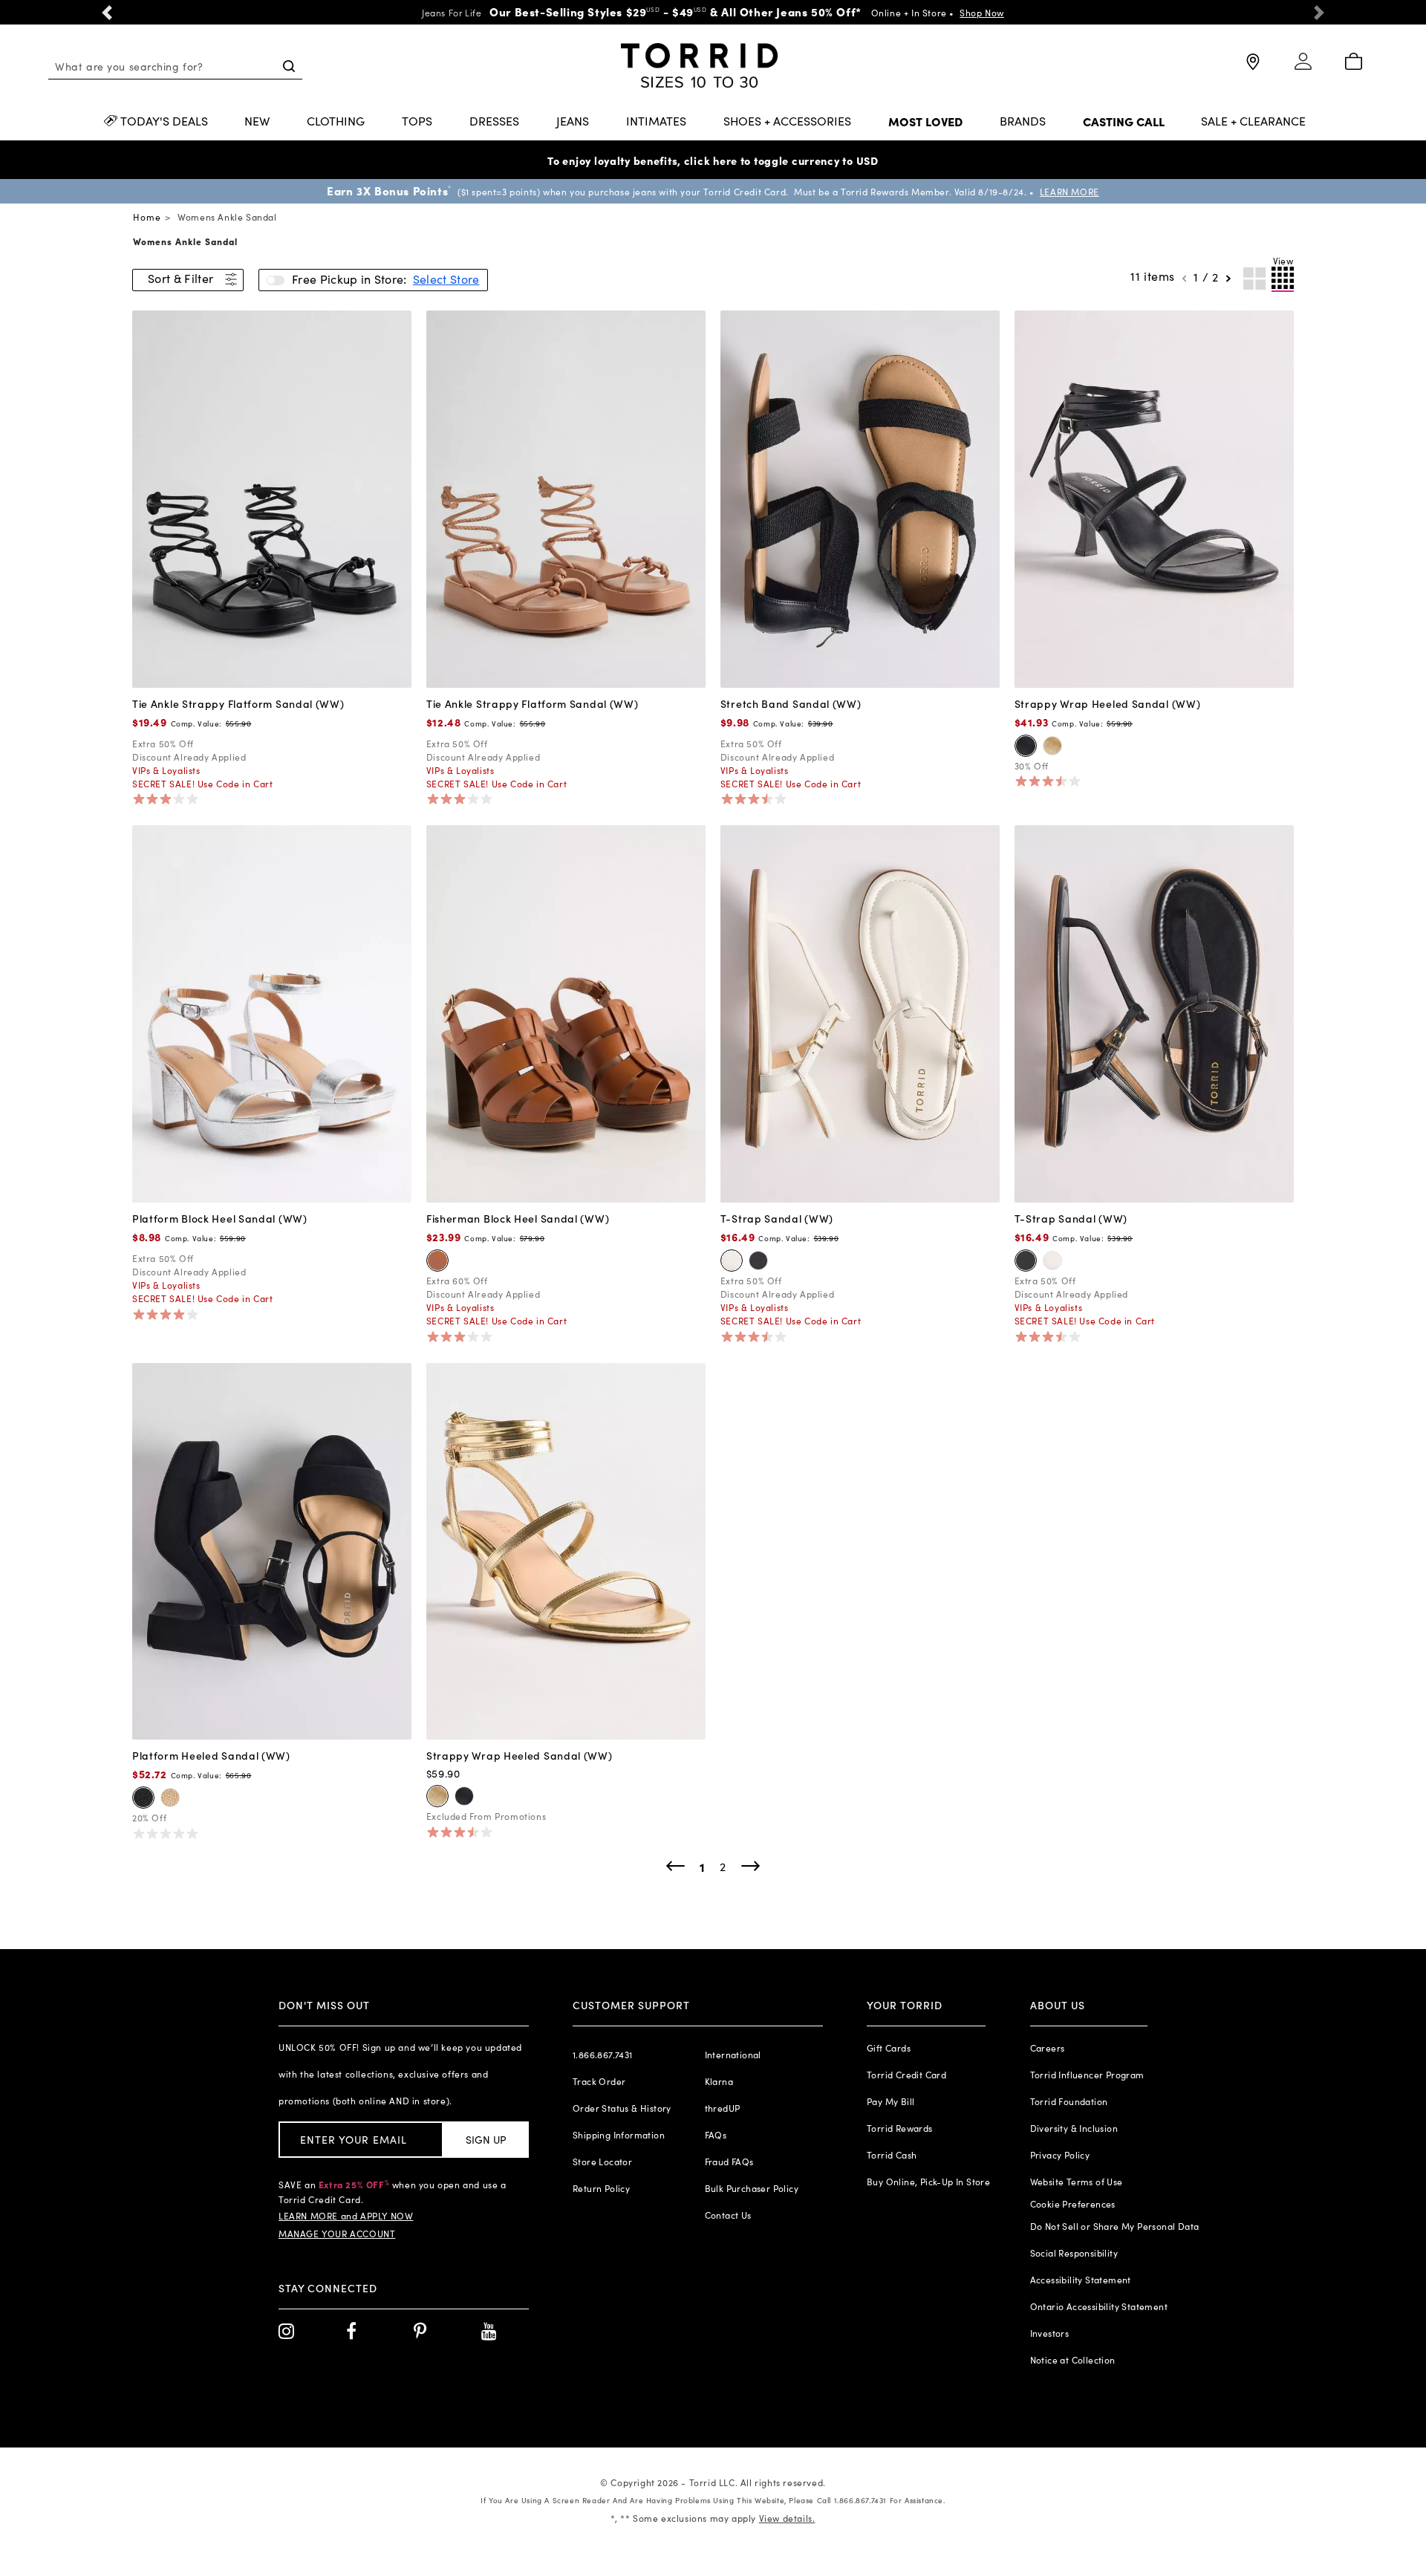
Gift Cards (889, 2048)
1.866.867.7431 (603, 2055)
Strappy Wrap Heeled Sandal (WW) (1108, 703)
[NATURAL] (170, 1798)
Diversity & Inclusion (1074, 2128)
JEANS (573, 122)
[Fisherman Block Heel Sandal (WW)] (566, 1012)
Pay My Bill (891, 2101)
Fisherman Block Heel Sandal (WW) (518, 1218)
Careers (1048, 2048)
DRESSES (494, 122)
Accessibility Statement (1081, 2280)
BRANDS (1023, 122)
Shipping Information (619, 2135)
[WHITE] (732, 1261)
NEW (257, 122)
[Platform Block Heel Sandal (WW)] (272, 1012)
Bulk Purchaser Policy (752, 2188)
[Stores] (1252, 68)
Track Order (599, 2081)
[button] (107, 12)
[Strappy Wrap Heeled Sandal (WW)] (1154, 498)
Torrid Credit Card (906, 2075)
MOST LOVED (925, 122)
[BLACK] (1026, 746)
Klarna (719, 2081)
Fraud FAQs (729, 2162)
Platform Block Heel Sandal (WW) (220, 1218)
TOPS (417, 122)
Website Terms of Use (1077, 2182)
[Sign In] (1303, 68)
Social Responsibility (1074, 2253)
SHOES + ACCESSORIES (787, 122)
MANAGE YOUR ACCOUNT (337, 2234)
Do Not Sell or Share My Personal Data (1115, 2226)
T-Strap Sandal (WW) (777, 1218)
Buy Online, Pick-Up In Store (928, 2182)
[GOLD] (1052, 746)
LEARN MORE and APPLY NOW (346, 2216)
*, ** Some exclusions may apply (713, 2518)
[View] (1283, 279)
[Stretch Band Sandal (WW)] (860, 498)
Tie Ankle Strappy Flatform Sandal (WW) (238, 703)
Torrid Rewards (900, 2128)
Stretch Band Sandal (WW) (791, 703)
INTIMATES (656, 122)
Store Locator (602, 2162)
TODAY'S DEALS (164, 122)
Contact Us (728, 2215)
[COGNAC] (437, 1261)
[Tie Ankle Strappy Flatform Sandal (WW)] (272, 498)
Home (147, 217)
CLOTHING (336, 122)
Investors (1050, 2333)
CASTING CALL (1124, 122)
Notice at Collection (1073, 2360)
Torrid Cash (892, 2155)
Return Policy (601, 2188)
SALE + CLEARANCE (1253, 122)
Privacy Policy (1060, 2155)
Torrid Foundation (1069, 2101)
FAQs (716, 2135)
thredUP (723, 2108)
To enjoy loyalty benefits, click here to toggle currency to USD (713, 160)
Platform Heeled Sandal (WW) (211, 1755)
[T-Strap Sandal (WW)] (860, 1012)
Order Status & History (622, 2108)
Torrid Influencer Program (1087, 2075)
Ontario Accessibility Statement (1099, 2306)
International (733, 2055)
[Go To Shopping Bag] (1353, 62)
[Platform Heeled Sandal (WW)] (272, 1549)
